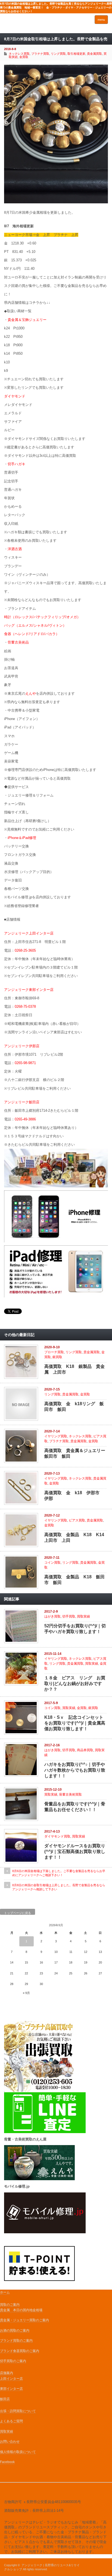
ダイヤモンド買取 (57, 1836)
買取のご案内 (10, 2305)
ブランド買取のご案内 (16, 2341)
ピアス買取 (77, 1520)
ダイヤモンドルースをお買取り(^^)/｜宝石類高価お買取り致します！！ (75, 1851)
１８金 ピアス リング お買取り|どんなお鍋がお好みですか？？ (75, 1684)
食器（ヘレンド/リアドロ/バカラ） (32, 634)
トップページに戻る (18, 1913)
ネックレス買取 (80, 1436)
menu (101, 20)
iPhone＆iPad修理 (22, 838)
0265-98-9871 (25, 1063)
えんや (31, 693)
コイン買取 (52, 1563)
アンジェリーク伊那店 (22, 1046)
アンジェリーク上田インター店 (29, 933)
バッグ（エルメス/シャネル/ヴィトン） (35, 625)
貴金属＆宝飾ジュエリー (27, 320)
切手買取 (69, 1616)
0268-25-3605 (25, 950)
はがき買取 (52, 1616)
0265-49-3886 (25, 1119)
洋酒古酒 (15, 549)
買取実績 (83, 1616)
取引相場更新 (76, 54)
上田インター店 (11, 2379)
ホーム (5, 2292)
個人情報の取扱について (18, 2452)
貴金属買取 (94, 54)
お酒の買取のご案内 (15, 2330)
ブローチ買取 (54, 1352)
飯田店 (5, 2399)
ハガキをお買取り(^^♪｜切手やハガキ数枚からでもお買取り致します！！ (75, 1770)
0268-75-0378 (25, 1007)
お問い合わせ (10, 2442)
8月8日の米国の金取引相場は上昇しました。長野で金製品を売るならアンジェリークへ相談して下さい (59, 1887)
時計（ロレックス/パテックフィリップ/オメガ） (42, 617)
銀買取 (57, 1357)
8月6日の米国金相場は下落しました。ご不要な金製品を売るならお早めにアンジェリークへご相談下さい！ (59, 1873)
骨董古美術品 (18, 642)
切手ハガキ (16, 464)
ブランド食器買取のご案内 (20, 2351)
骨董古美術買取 (70, 1794)
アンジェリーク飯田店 (22, 1102)
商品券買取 (85, 1750)
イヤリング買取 (56, 1436)
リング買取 (58, 54)
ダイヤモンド (15, 396)
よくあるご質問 (11, 2421)
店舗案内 (7, 2373)
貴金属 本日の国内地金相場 (21, 2310)
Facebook (7, 2462)
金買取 (24, 57)
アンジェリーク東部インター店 (29, 990)
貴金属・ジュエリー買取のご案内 (24, 2320)
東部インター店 (11, 2389)
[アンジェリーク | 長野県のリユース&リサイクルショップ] (27, 25)
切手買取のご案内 (13, 2361)
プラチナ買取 (59, 1441)
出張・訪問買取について (18, 2411)
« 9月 (26, 1993)
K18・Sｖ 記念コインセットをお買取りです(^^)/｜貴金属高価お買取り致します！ (75, 1723)
